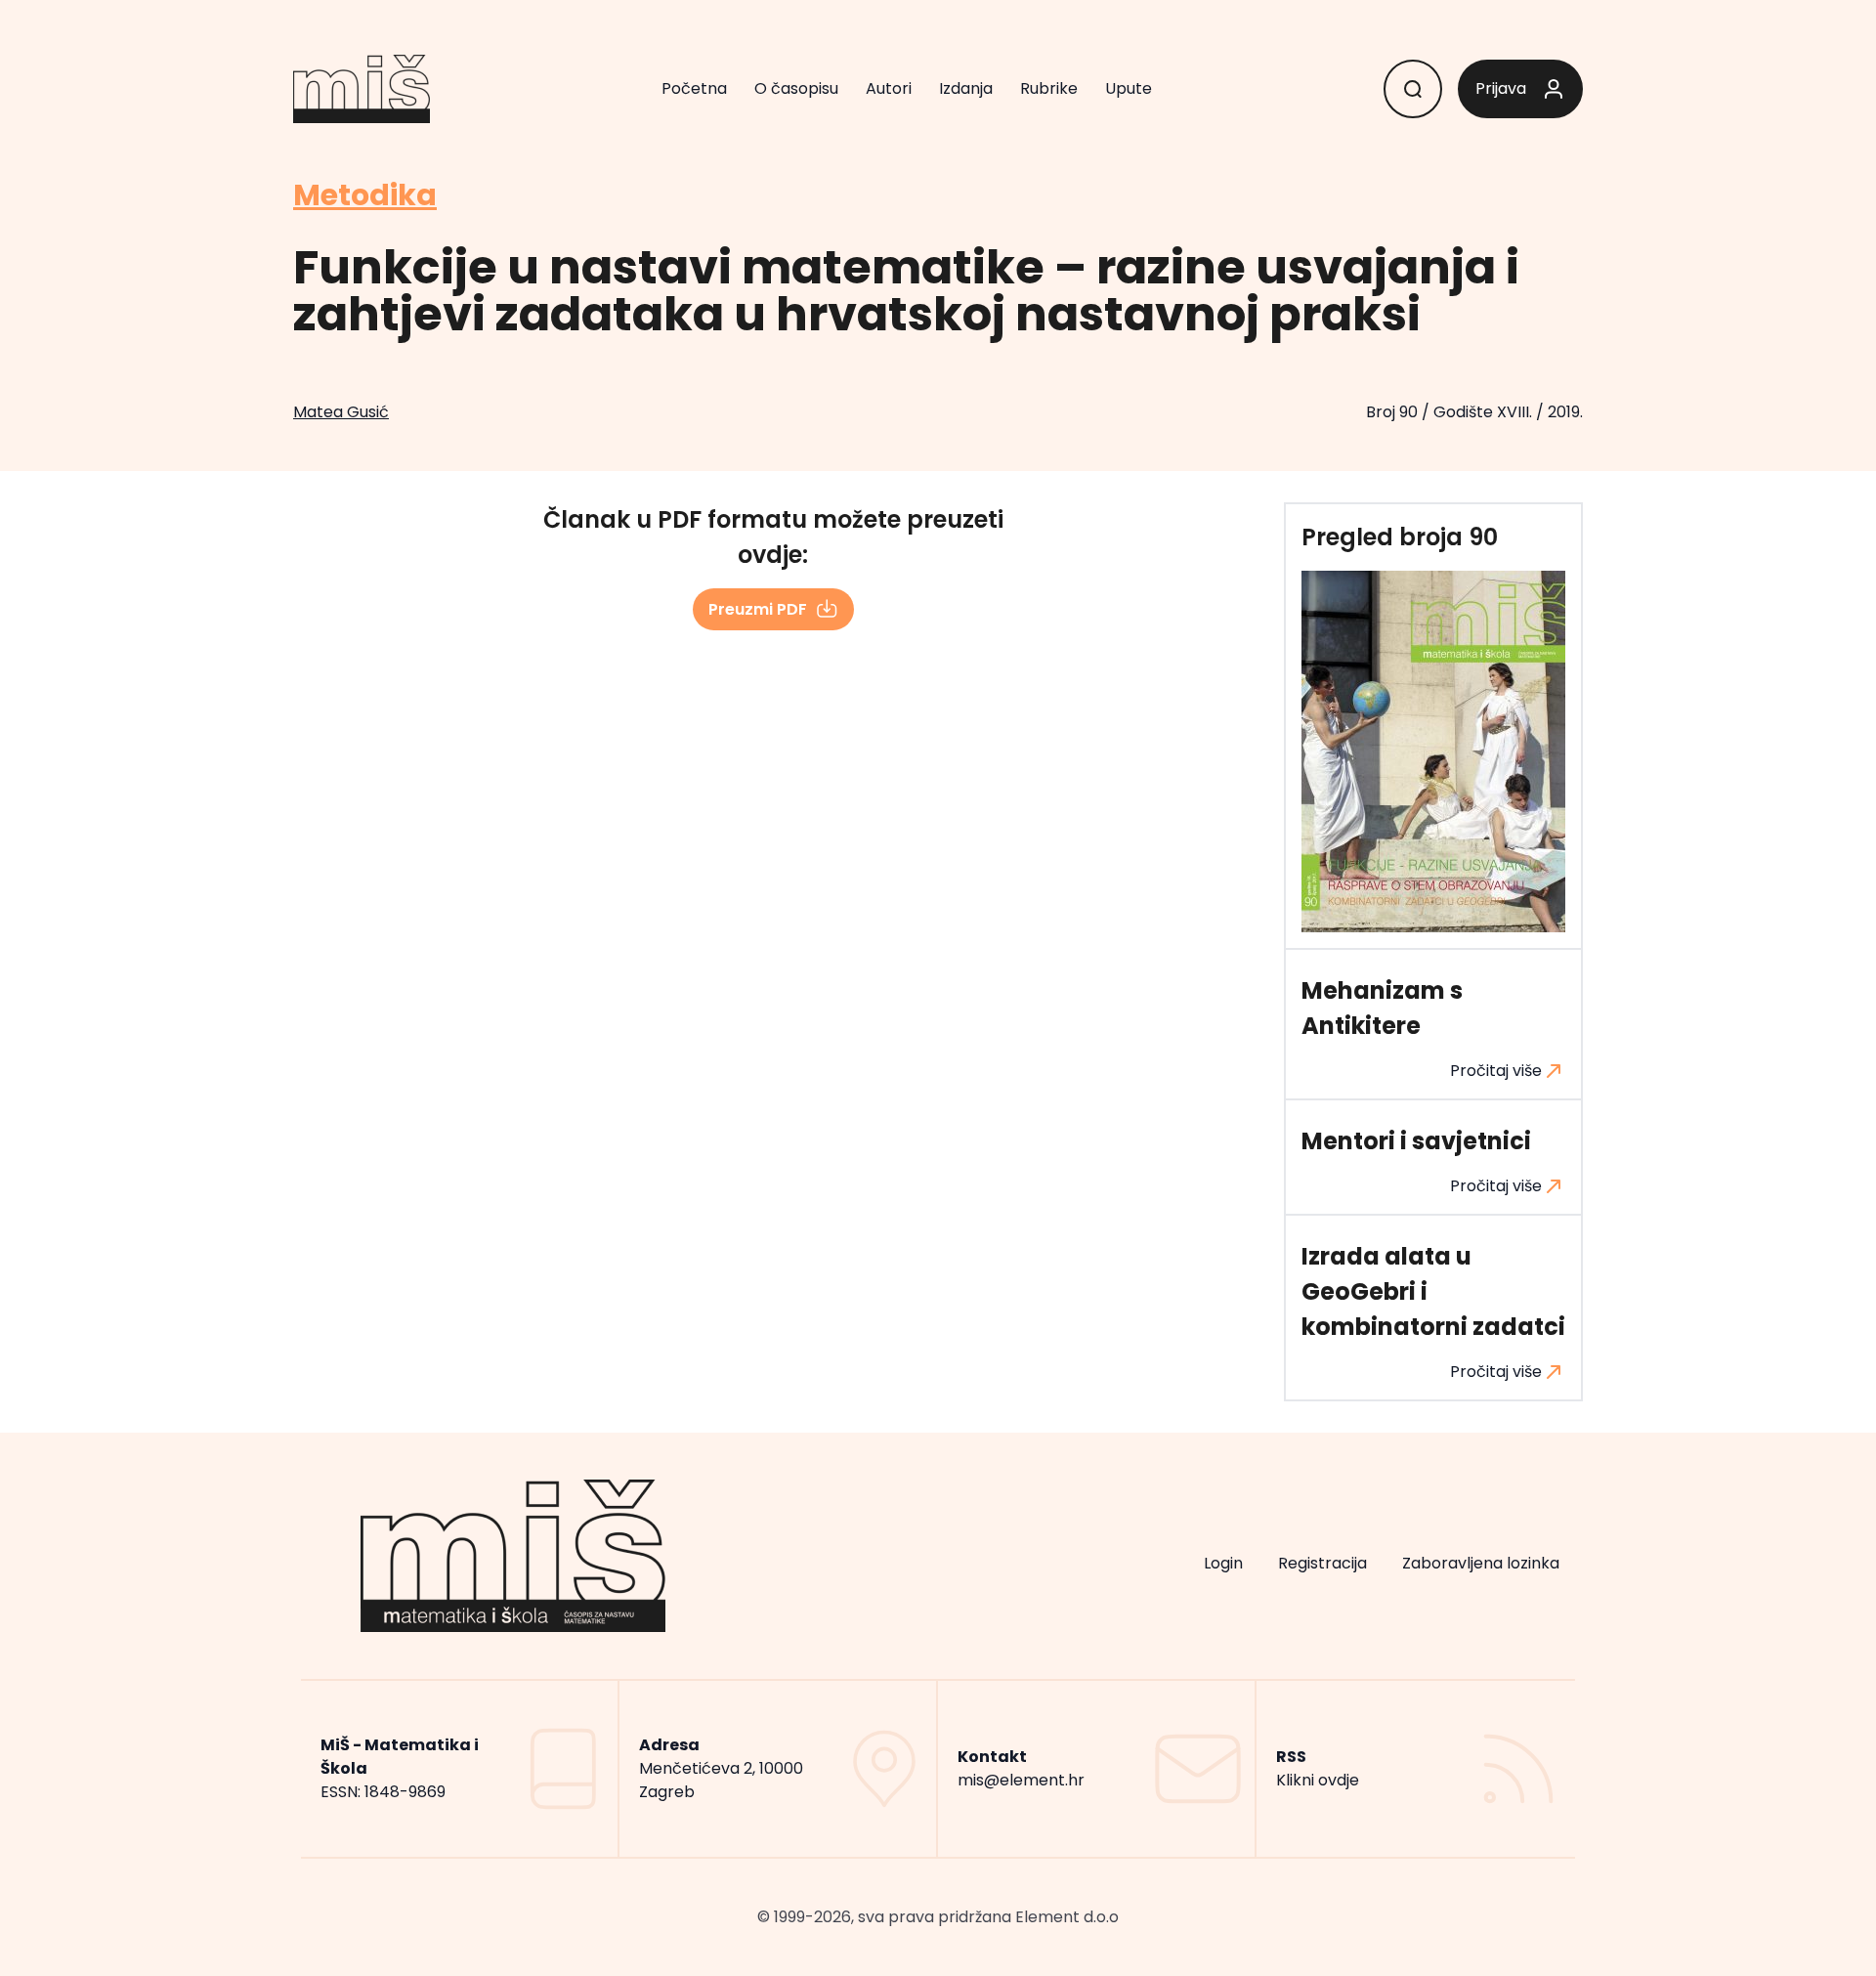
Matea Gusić (341, 412)
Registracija (1322, 1563)
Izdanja (966, 88)
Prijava (1501, 88)
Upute (1129, 88)
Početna (694, 88)
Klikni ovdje (1318, 1780)
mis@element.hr (1021, 1780)
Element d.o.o (1067, 1917)
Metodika (365, 195)
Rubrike (1049, 88)
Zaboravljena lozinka (1481, 1563)
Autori (889, 88)
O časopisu (796, 88)
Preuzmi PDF (758, 609)
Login (1223, 1563)
